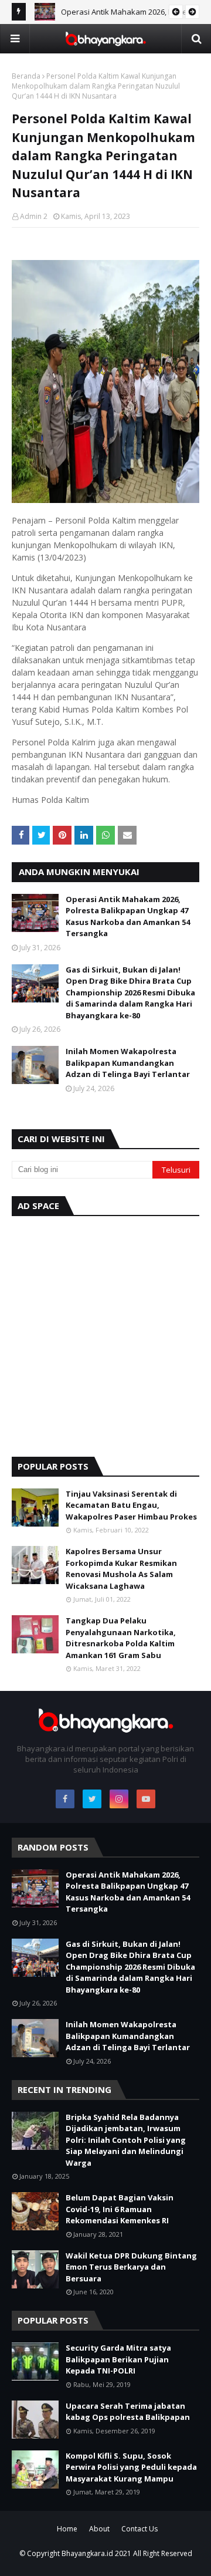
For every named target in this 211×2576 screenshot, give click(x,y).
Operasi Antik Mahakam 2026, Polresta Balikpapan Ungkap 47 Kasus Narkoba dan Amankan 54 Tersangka (128, 916)
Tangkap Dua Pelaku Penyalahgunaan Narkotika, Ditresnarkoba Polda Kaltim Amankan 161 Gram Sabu (121, 1638)
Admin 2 (34, 216)
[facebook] (65, 1799)
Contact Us (139, 2529)
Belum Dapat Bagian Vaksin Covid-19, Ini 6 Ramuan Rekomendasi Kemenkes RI (120, 2209)
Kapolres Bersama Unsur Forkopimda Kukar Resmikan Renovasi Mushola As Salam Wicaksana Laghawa (121, 1569)
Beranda (26, 76)
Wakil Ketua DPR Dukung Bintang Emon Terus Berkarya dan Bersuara (131, 2267)
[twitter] (92, 1799)
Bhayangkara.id (87, 2553)
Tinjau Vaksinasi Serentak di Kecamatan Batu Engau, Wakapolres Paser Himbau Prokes (131, 1505)
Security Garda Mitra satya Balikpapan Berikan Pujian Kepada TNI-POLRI (118, 2359)
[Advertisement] (105, 1333)
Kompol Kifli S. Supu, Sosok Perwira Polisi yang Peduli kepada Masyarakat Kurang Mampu (131, 2467)
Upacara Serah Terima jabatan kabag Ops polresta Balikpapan (128, 2412)
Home (67, 2529)
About (99, 2529)
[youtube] (146, 1799)
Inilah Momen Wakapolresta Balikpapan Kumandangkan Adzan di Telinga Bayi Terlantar (128, 1063)
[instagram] (119, 1799)
